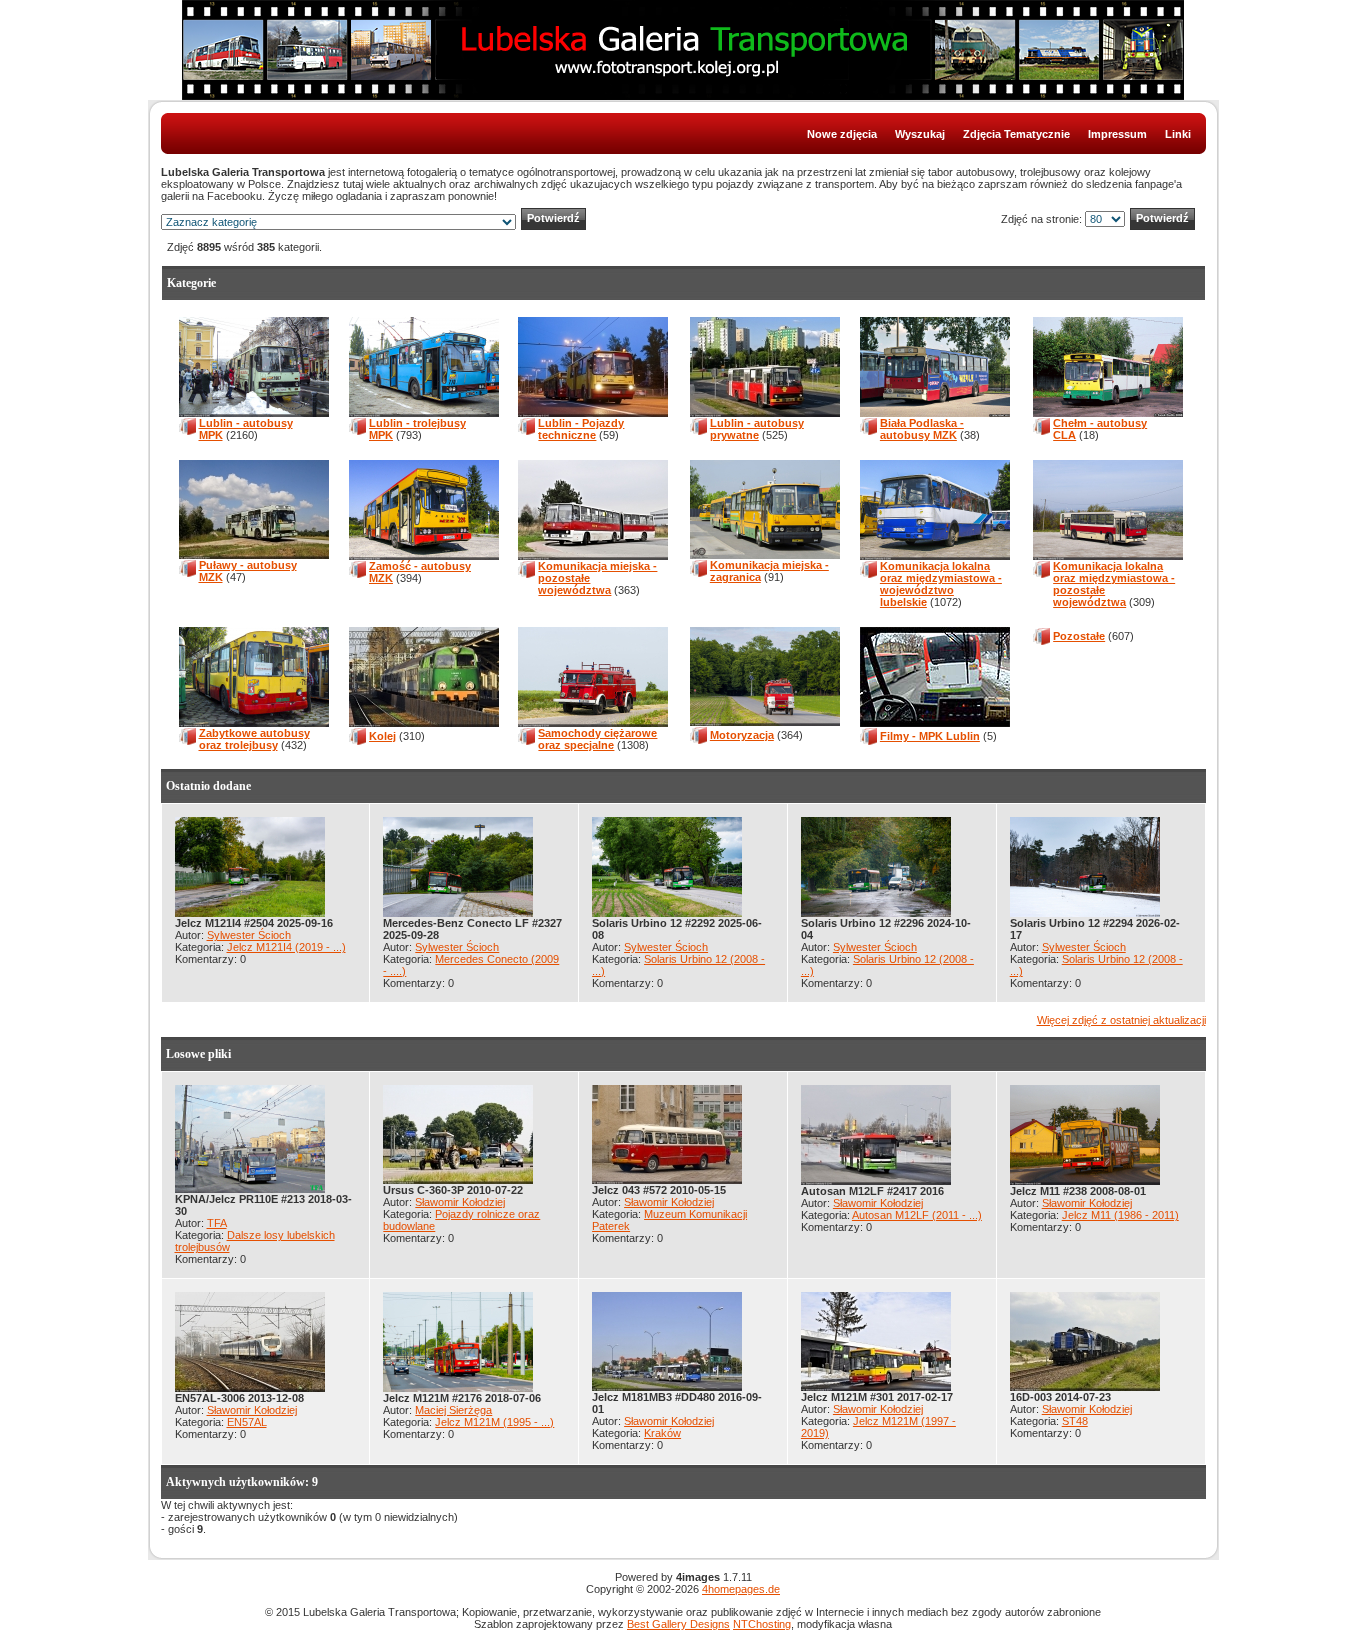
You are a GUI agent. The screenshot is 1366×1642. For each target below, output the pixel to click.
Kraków (662, 1433)
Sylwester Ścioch (249, 935)
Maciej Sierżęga (453, 1410)
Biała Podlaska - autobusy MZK (922, 429)
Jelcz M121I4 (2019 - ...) (286, 947)
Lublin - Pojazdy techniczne (581, 429)
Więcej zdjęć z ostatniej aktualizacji (1121, 1020)
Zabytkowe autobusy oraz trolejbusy (254, 739)
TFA (217, 1223)
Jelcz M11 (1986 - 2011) (1120, 1215)
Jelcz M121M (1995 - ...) (494, 1422)
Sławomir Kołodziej (460, 1202)
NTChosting (762, 1624)
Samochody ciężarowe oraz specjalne (597, 739)
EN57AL (247, 1422)
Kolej (382, 736)
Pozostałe (1079, 636)
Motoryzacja (742, 735)
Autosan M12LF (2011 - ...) (917, 1215)
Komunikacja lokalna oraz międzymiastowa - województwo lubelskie (941, 584)
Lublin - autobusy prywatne (757, 429)
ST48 (1075, 1421)
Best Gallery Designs (678, 1624)
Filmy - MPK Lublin (930, 736)
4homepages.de (741, 1589)
